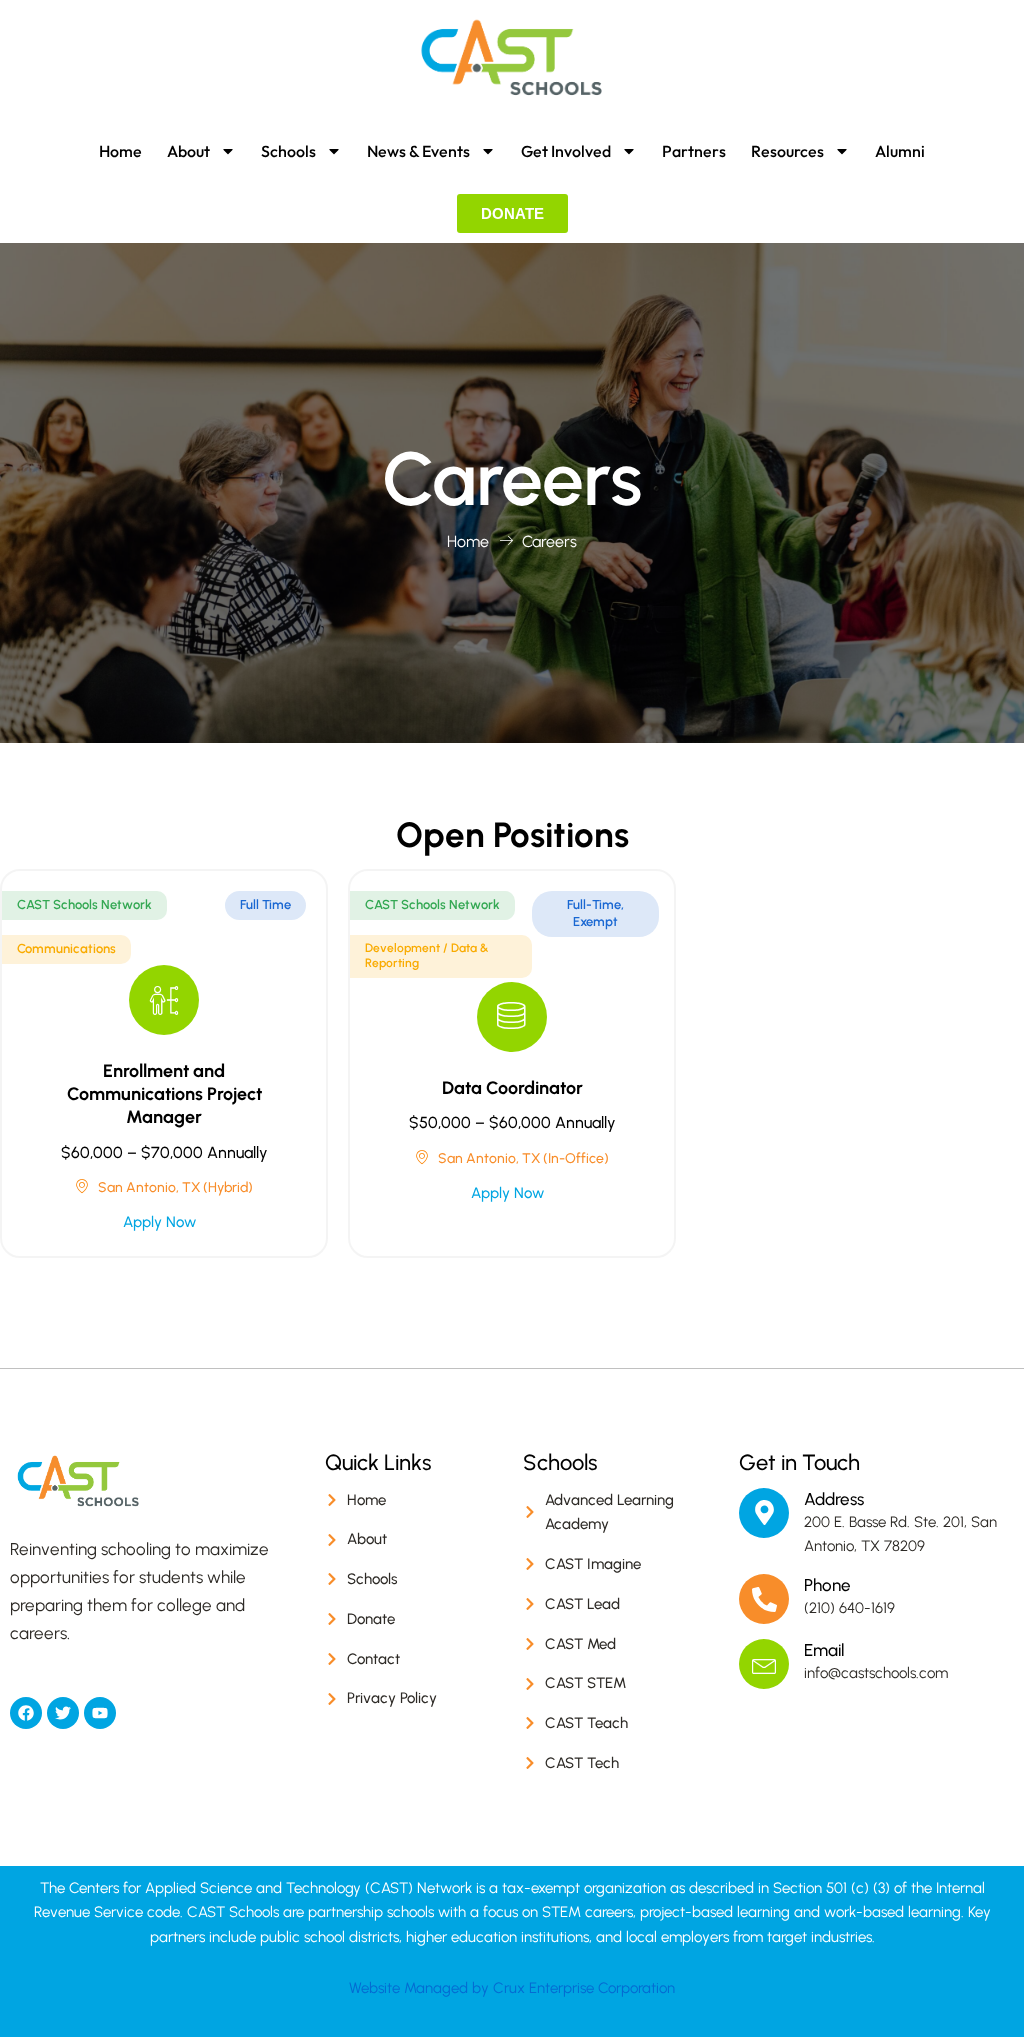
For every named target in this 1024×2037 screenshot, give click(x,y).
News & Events (418, 151)
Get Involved (566, 151)
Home (120, 151)
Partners (694, 151)
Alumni (900, 151)
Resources (787, 151)
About (188, 151)
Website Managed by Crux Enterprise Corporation (512, 1988)
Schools (288, 151)
